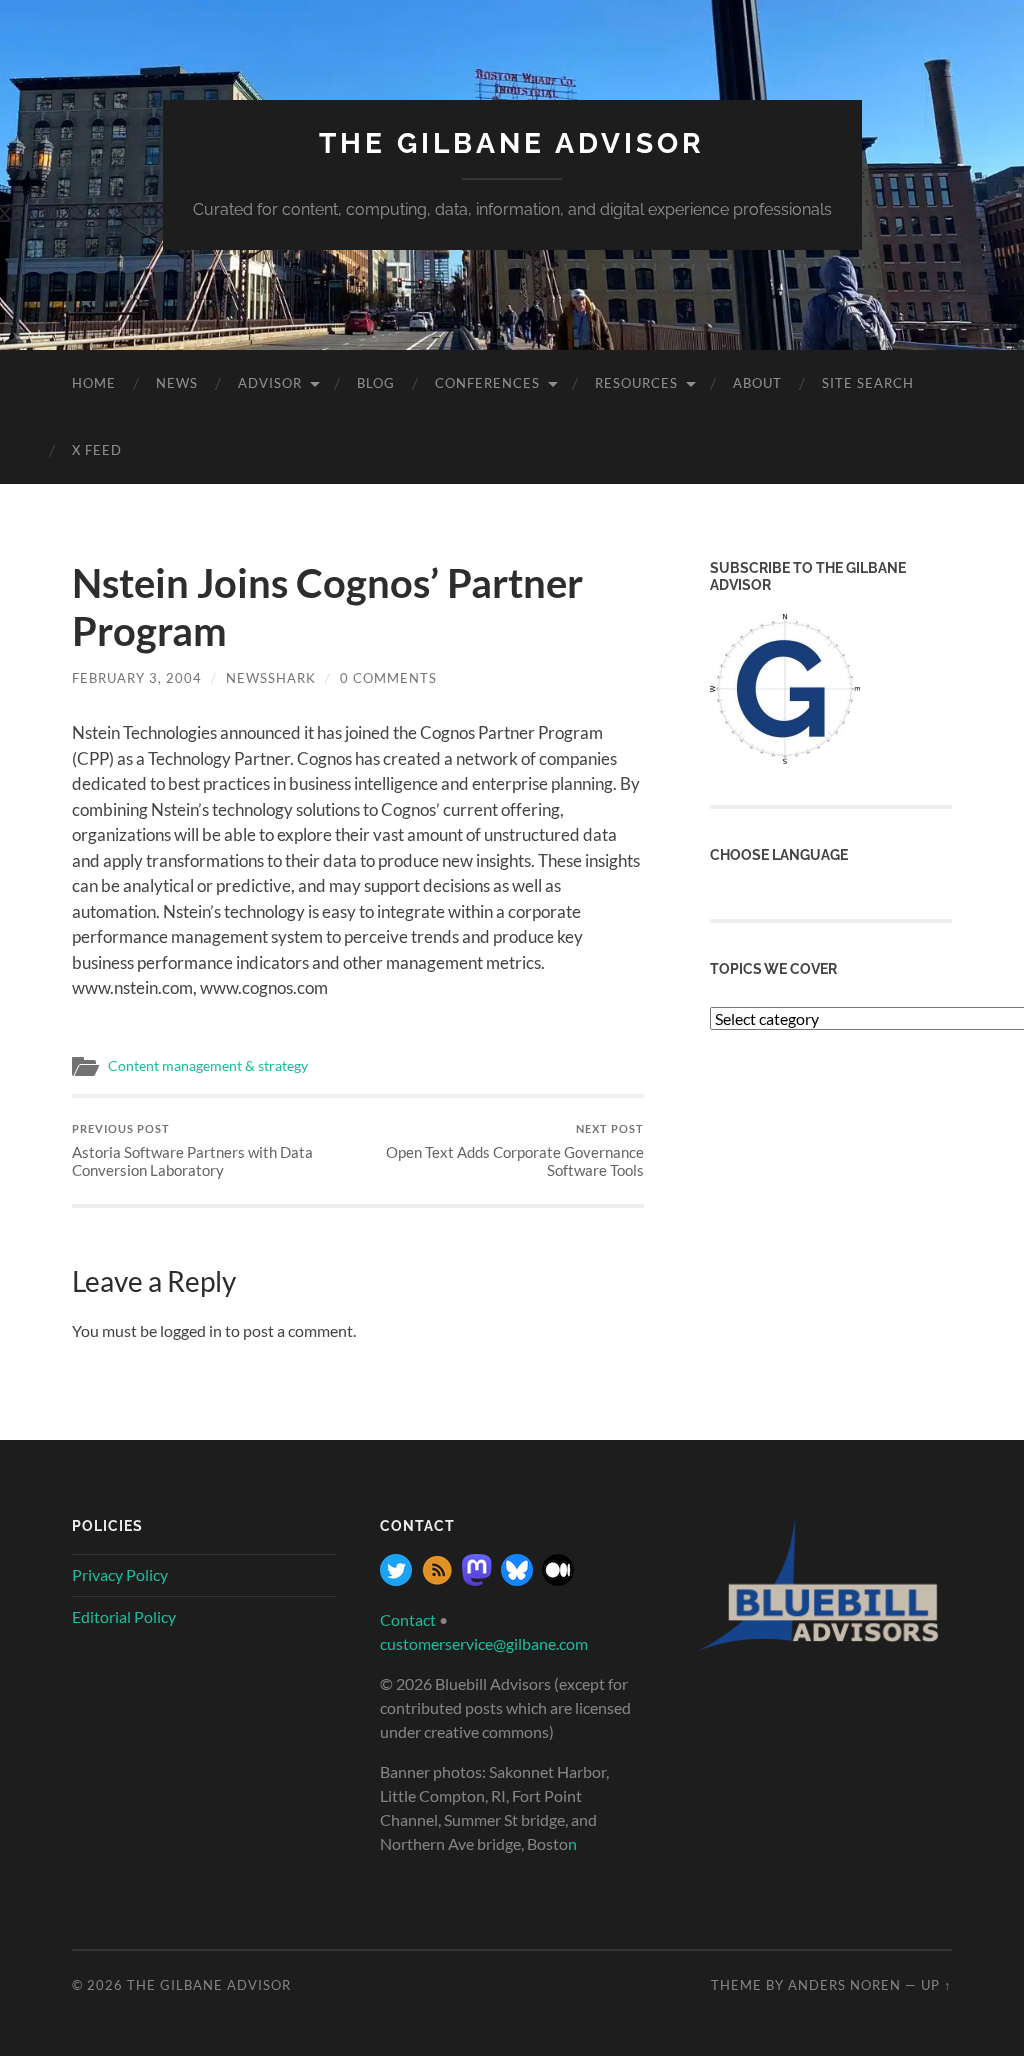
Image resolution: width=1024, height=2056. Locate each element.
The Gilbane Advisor (512, 143)
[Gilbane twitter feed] (396, 1579)
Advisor (270, 383)
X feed (97, 450)
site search (868, 383)
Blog (376, 383)
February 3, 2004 (137, 678)
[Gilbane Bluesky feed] (517, 1579)
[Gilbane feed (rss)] (437, 1579)
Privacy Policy (120, 1574)
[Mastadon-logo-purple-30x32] (477, 1579)
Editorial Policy (124, 1616)
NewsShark (271, 678)
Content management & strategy (208, 1066)
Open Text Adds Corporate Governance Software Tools (515, 1150)
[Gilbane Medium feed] (558, 1579)
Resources (636, 383)
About (757, 383)
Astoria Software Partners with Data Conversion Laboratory (192, 1150)
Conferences (487, 383)
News (177, 383)
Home (94, 383)
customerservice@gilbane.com (484, 1643)
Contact (408, 1619)
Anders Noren (844, 1985)
